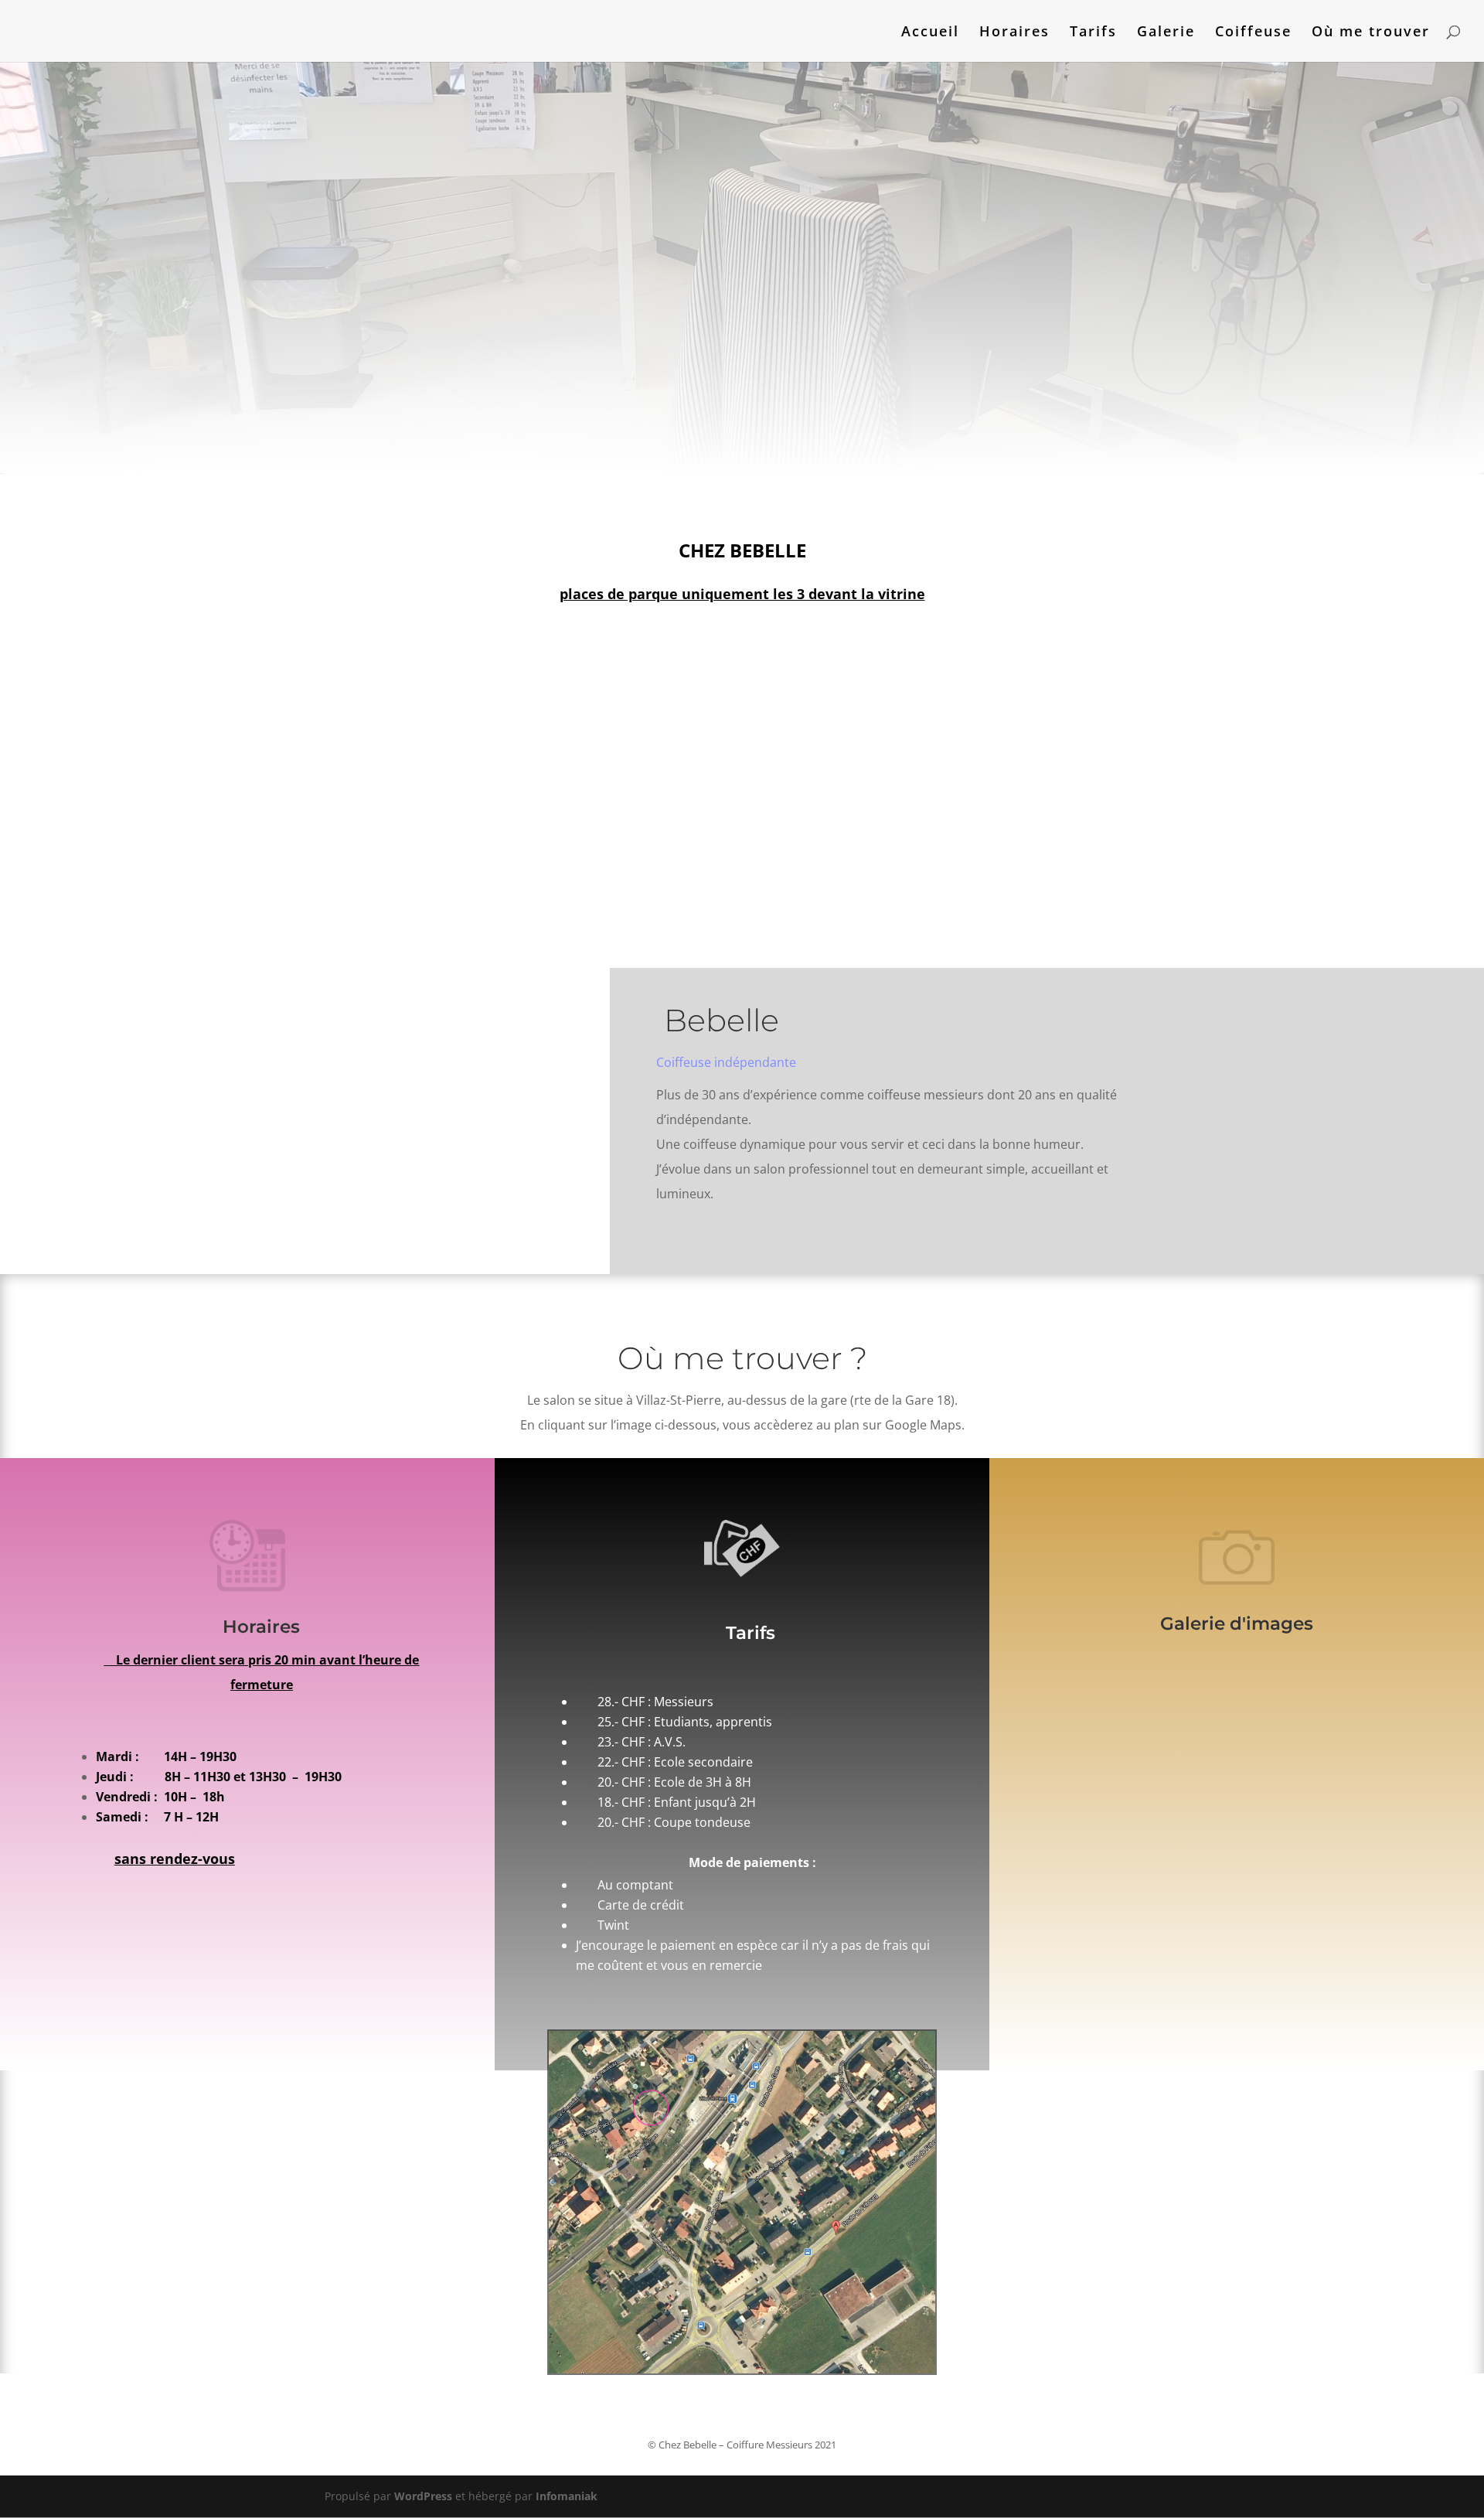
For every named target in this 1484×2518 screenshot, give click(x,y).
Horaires (1014, 33)
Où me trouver (1371, 33)
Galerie (1166, 33)
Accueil (930, 33)
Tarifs (1093, 33)
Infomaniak (567, 2496)
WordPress (423, 2496)
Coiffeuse (1253, 33)
